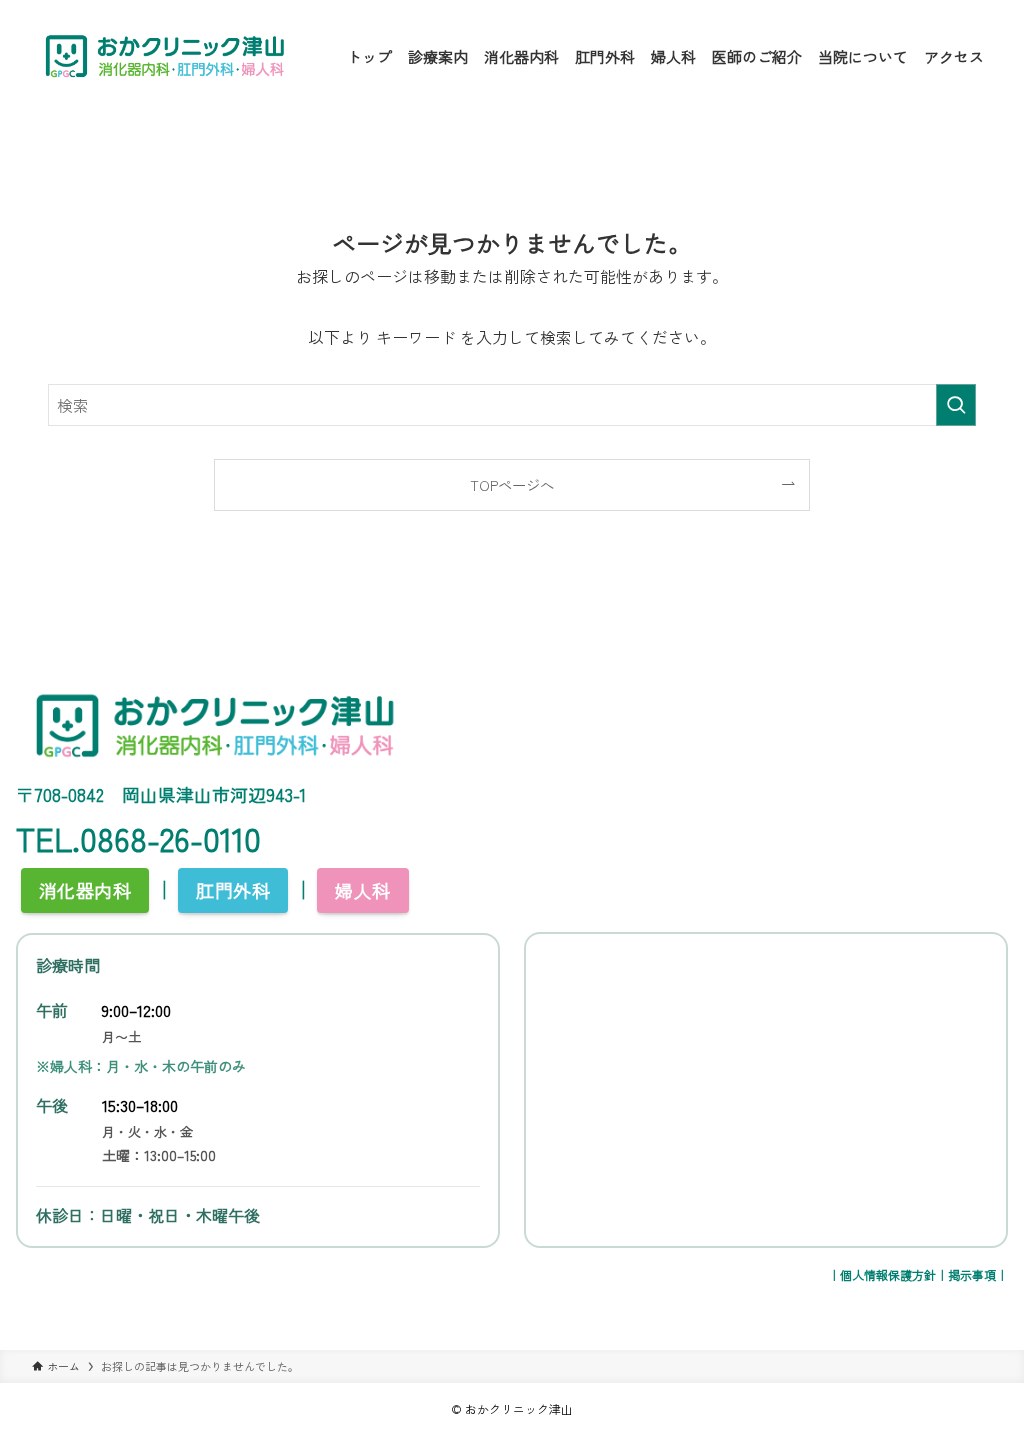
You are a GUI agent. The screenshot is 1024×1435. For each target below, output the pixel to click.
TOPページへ (512, 484)
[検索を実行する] (956, 405)
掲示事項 (972, 1274)
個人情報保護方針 (888, 1274)
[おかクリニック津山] (165, 56)
